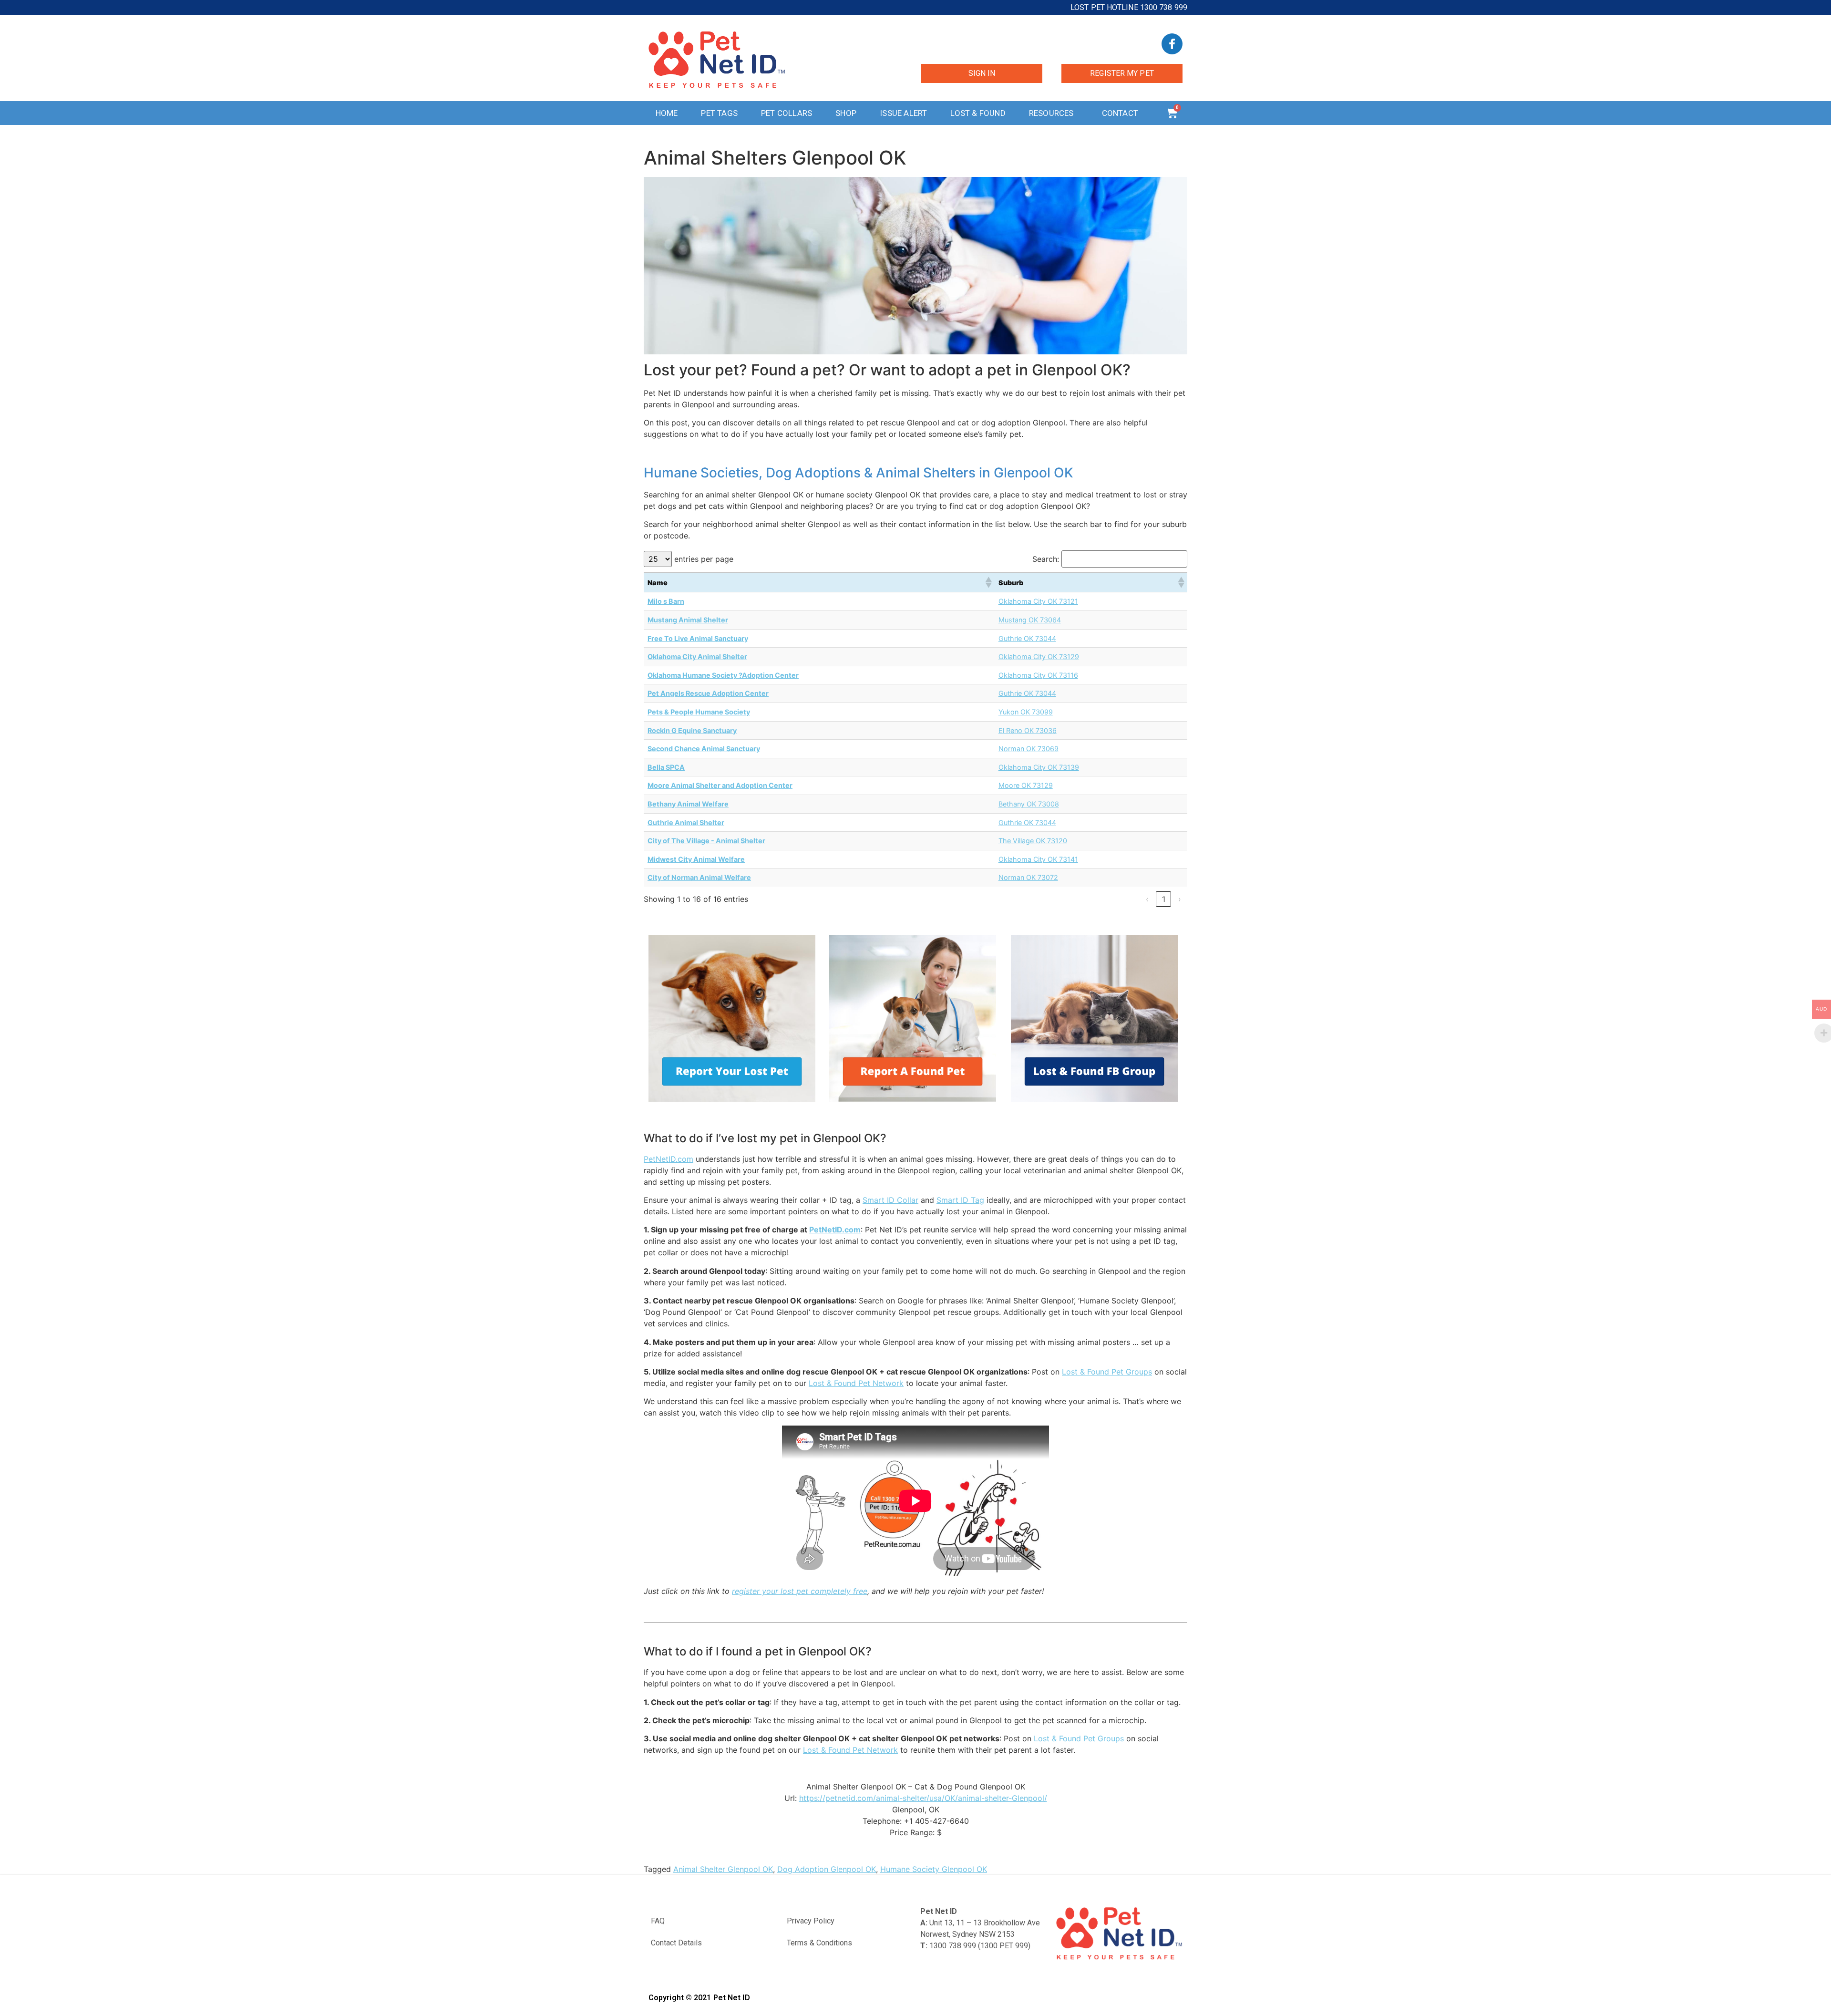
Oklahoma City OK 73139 (1039, 767)
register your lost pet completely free (800, 1591)
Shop (846, 113)
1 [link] (1164, 899)
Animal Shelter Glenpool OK (723, 1869)
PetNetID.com (669, 1159)
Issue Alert (903, 113)
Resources (1051, 113)
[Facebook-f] (1172, 44)
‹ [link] (1147, 899)
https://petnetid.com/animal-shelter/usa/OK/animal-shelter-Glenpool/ (923, 1798)
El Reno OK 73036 (1028, 730)
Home (667, 113)
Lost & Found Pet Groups (1107, 1372)
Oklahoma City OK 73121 (1038, 601)
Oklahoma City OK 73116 (1038, 675)
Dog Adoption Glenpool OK (827, 1869)
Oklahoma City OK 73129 (1039, 656)
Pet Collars (787, 113)
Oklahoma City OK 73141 (1038, 859)
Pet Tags (719, 113)
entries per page (704, 559)
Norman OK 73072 (1028, 877)
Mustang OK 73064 (1030, 620)
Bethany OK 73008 (1029, 804)
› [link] (1180, 899)
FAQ (658, 1921)
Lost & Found (978, 113)
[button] (988, 582)
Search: (1046, 559)
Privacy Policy (811, 1921)
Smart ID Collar (890, 1200)
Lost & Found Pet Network (856, 1383)
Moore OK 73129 (1026, 785)
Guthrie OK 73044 (1027, 638)
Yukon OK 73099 (1026, 712)
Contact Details (676, 1943)
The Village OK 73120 (1033, 841)
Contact (1120, 113)
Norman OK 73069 (1029, 749)
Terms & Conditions (819, 1943)
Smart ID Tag (960, 1200)
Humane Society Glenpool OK (934, 1869)
